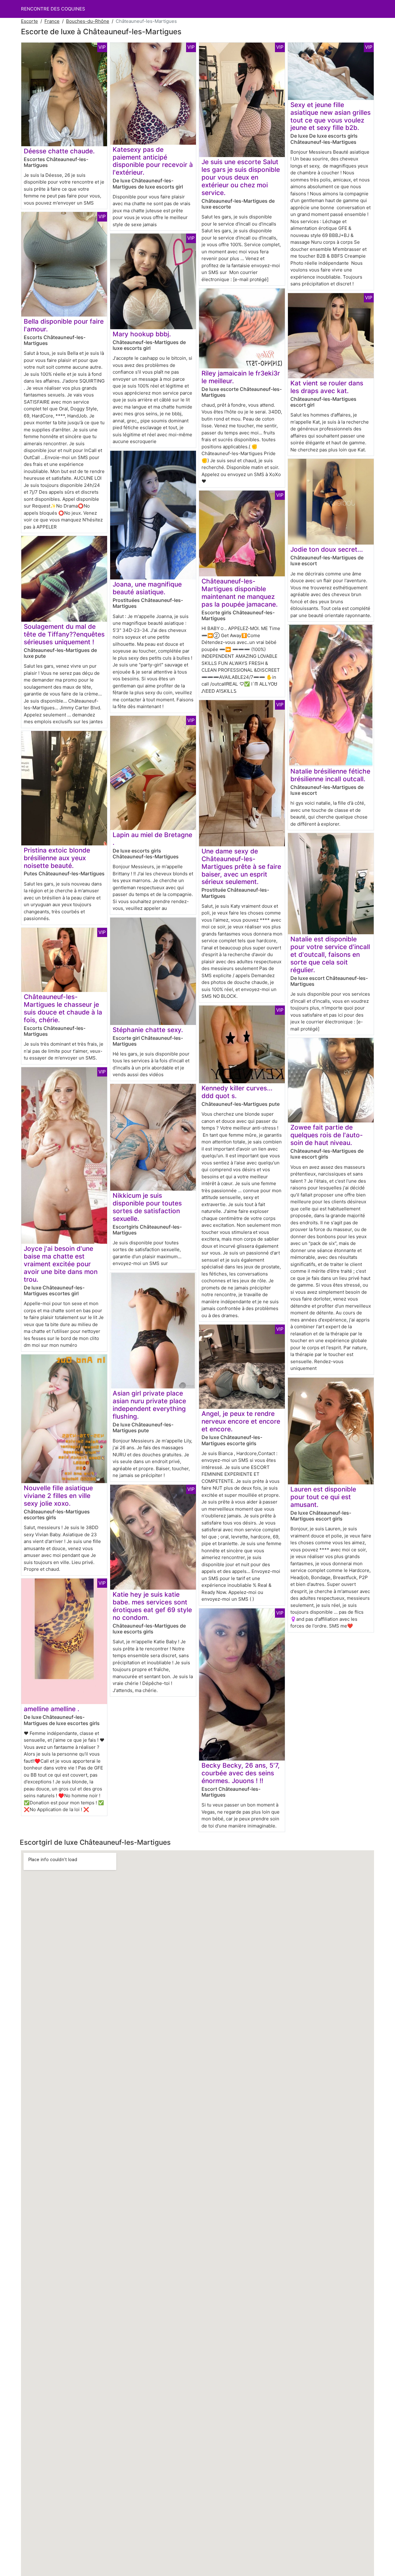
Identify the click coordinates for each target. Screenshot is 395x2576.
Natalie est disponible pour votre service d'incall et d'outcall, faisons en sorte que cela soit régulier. (330, 954)
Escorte (29, 21)
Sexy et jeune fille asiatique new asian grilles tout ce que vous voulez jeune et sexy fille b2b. (331, 116)
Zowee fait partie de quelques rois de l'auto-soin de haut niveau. (327, 1135)
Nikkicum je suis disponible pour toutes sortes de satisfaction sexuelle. (147, 1207)
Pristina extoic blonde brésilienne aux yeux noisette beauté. (57, 858)
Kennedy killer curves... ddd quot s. (237, 1092)
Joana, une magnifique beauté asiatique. (147, 588)
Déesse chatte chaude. (59, 151)
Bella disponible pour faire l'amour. (64, 325)
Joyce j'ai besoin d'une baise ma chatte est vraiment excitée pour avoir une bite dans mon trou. (61, 1264)
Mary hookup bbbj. (142, 334)
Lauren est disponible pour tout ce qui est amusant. (323, 1497)
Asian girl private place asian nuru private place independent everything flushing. (149, 1405)
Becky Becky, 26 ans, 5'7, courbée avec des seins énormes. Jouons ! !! (241, 1773)
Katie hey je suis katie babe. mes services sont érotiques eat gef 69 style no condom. (152, 1606)
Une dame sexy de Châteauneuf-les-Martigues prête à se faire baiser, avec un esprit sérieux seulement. (241, 867)
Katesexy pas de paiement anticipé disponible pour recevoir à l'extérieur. (153, 161)
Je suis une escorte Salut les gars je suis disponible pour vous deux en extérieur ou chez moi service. (241, 177)
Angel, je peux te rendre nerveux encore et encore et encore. (241, 1421)
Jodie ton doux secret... (327, 549)
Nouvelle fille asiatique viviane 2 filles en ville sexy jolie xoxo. (58, 1496)
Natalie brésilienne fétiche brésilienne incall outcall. (330, 775)
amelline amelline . (52, 1709)
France (52, 21)
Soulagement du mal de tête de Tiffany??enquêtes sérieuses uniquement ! (64, 634)
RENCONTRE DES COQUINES (53, 9)
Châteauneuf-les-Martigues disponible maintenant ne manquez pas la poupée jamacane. (240, 593)
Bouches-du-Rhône (88, 21)
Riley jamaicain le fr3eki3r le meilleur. (241, 377)
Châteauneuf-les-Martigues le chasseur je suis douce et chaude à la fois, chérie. (63, 1008)
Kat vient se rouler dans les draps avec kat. (327, 387)
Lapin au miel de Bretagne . (152, 839)
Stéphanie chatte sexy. (148, 1030)
